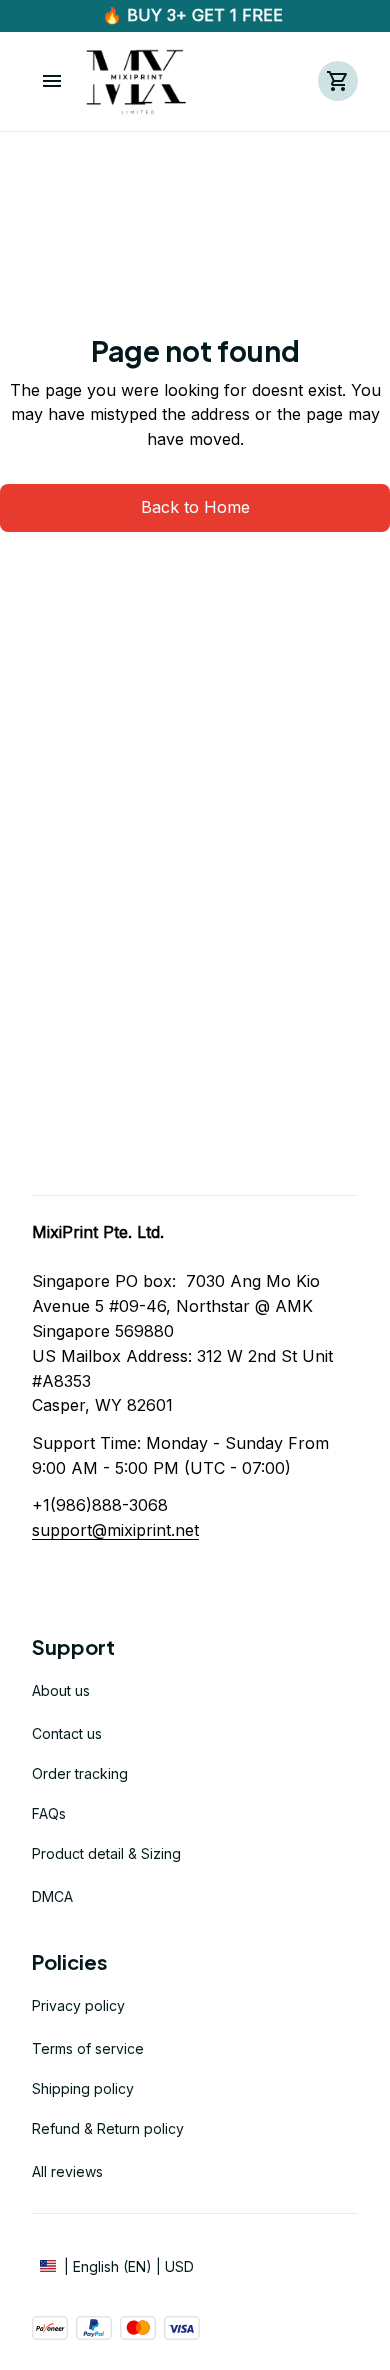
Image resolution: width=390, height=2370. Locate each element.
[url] (115, 1530)
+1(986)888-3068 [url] (100, 1505)
